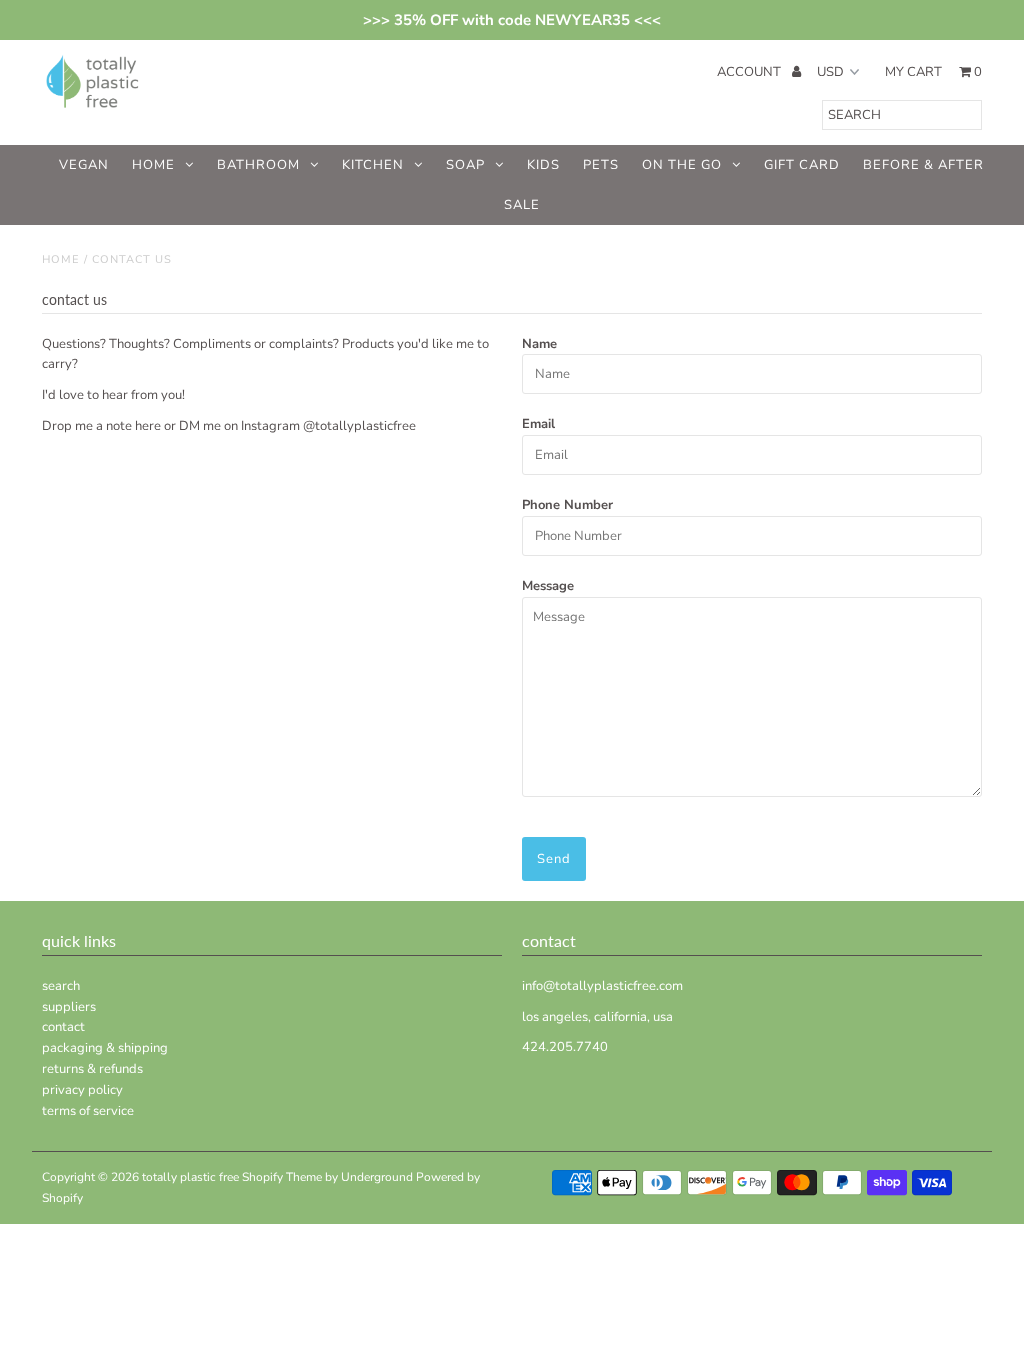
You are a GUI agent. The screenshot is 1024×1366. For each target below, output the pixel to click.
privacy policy (82, 1090)
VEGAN (84, 165)
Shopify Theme (282, 1177)
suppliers (69, 1007)
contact (63, 1027)
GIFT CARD (802, 165)
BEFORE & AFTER (923, 165)
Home (61, 259)
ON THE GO (682, 165)
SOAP (465, 165)
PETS (601, 165)
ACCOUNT (750, 72)
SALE (522, 205)
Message (548, 586)
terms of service (88, 1111)
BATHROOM (258, 165)
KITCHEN (373, 165)
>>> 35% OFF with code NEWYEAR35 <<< (512, 20)
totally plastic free (190, 1177)
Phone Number (567, 505)
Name (539, 344)
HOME (153, 165)
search (61, 986)
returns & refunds (92, 1069)
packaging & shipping (105, 1048)
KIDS (543, 165)
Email (538, 424)
